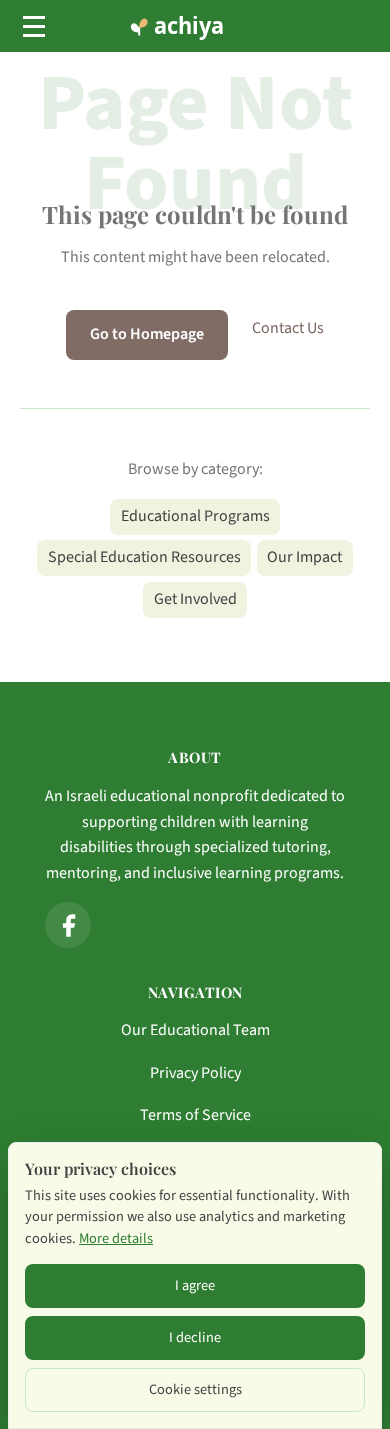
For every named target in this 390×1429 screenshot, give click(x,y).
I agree (195, 1285)
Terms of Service (195, 1115)
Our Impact (304, 557)
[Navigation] (34, 26)
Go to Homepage (147, 334)
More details (116, 1238)
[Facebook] (68, 925)
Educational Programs (195, 516)
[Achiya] (195, 25)
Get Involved (195, 599)
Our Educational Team (195, 1030)
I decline (195, 1337)
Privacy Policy (195, 1073)
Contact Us (288, 328)
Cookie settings (195, 1389)
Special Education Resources (144, 557)
